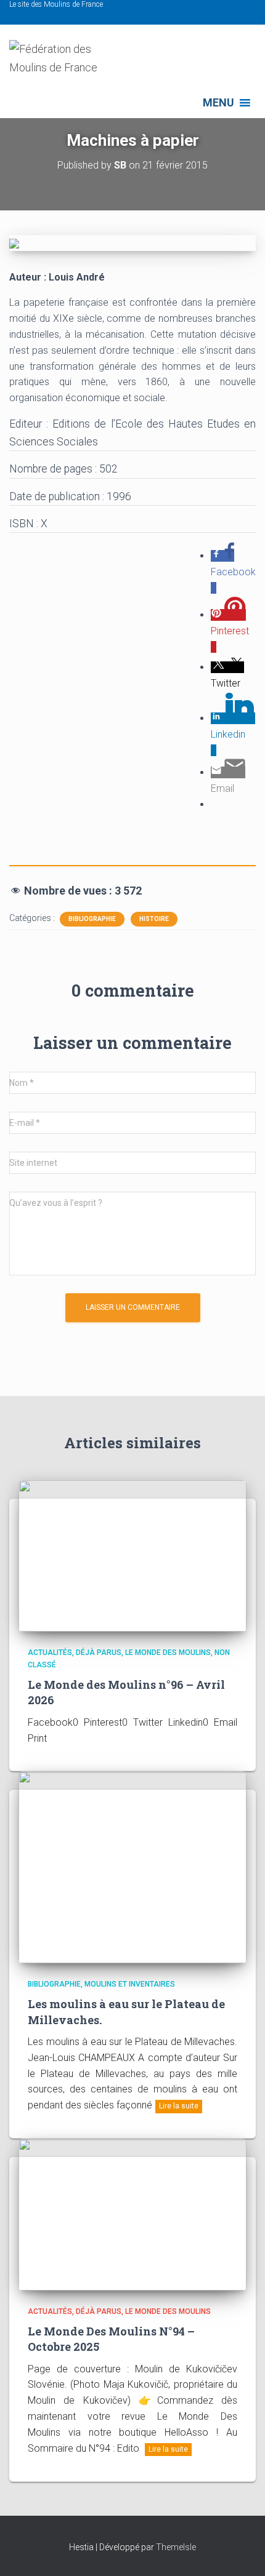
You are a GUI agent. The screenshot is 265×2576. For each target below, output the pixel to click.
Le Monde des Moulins (168, 1653)
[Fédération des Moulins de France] (71, 64)
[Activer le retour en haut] (241, 2551)
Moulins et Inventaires (130, 1984)
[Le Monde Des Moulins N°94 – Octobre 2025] (132, 2214)
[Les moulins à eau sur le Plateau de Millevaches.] (132, 1867)
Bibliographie (92, 919)
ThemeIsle (176, 2547)
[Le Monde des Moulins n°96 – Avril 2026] (132, 1555)
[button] (218, 103)
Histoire (154, 919)
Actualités (50, 1653)
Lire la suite (179, 2106)
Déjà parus (99, 1653)
